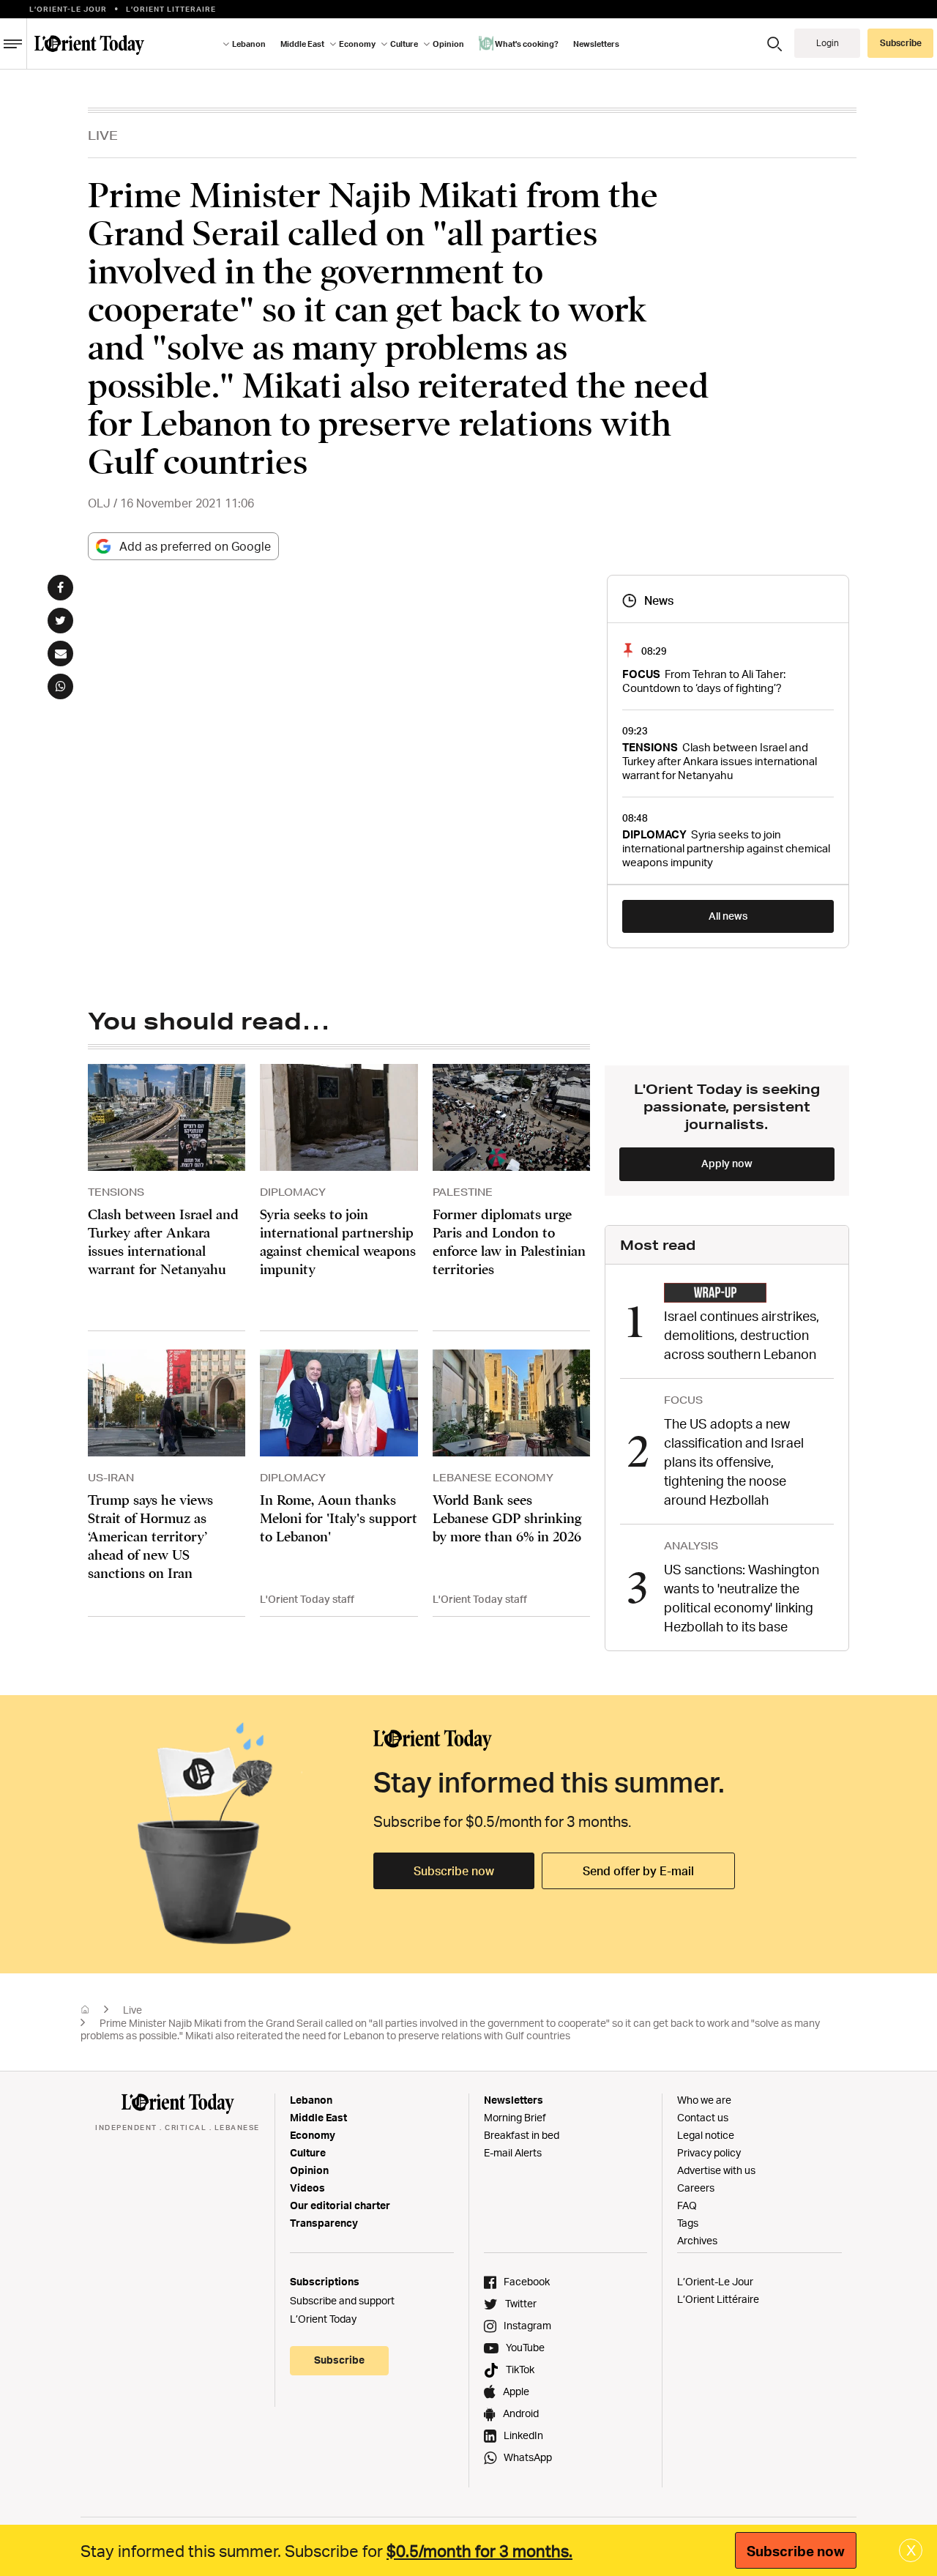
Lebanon (311, 2100)
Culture (308, 2152)
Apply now (727, 1163)
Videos (307, 2188)
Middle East (318, 2117)
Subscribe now (454, 1871)
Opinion (309, 2170)
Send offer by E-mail (638, 1871)
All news (728, 916)
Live (103, 135)
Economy (313, 2135)
